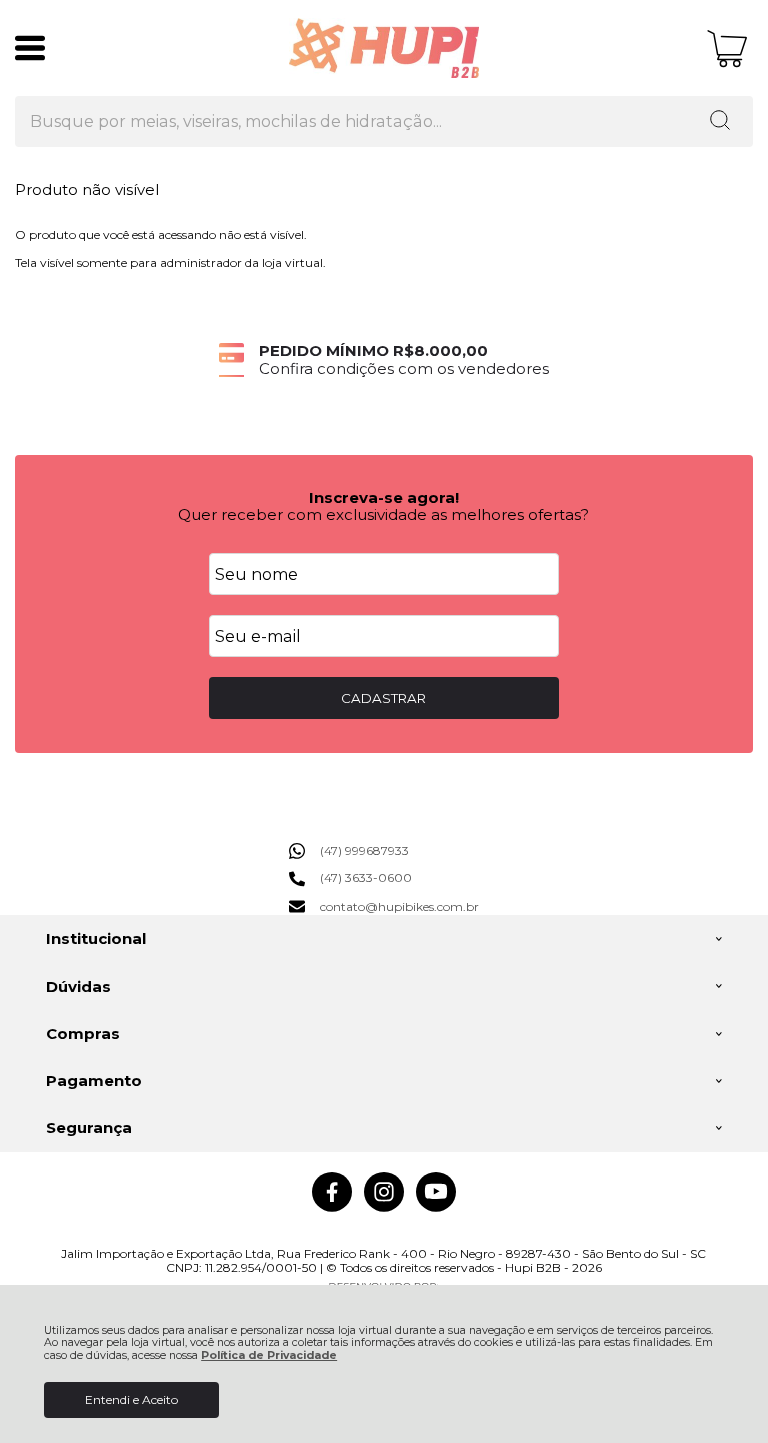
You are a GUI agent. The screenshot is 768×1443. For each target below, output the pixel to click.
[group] (383, 359)
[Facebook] (332, 1207)
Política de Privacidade (269, 1355)
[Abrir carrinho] (727, 48)
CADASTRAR (383, 698)
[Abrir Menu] (30, 48)
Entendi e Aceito (131, 1399)
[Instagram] (384, 1207)
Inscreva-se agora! (384, 497)
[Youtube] (436, 1207)
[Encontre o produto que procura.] (720, 122)
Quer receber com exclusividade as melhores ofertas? (383, 514)
